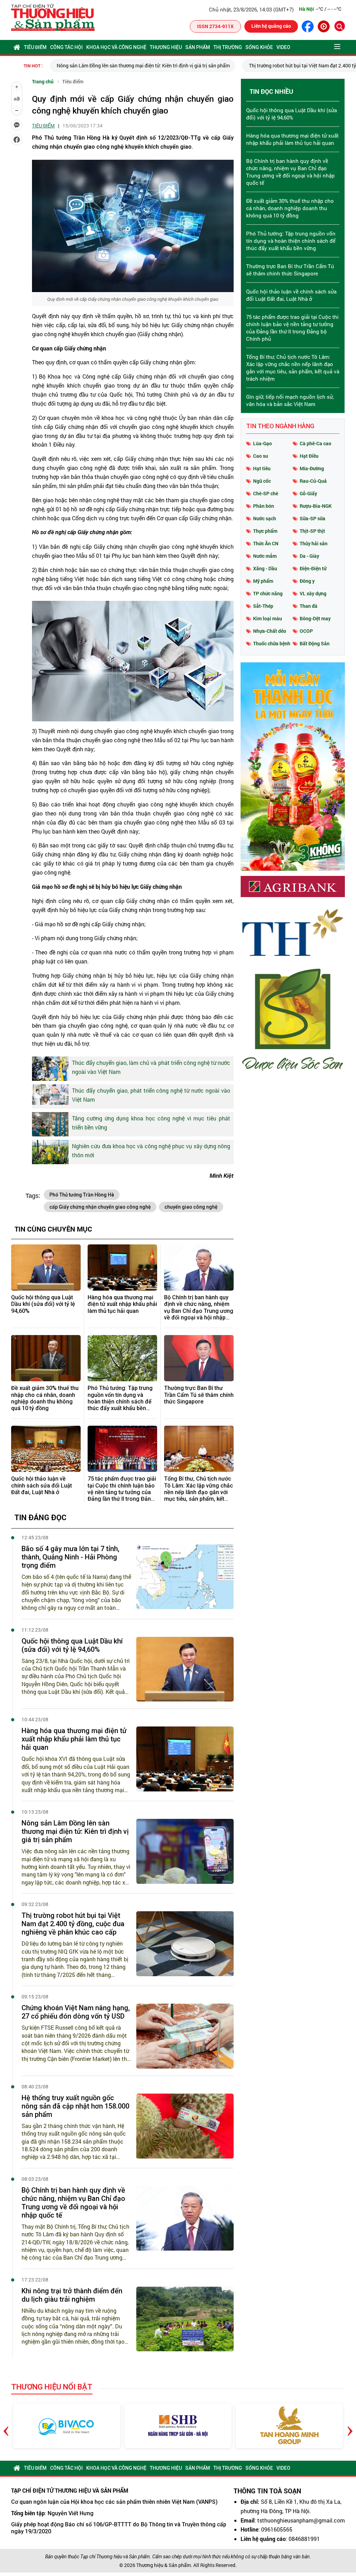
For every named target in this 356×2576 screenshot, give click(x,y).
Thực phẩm (265, 531)
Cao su (261, 456)
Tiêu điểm (35, 47)
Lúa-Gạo (262, 443)
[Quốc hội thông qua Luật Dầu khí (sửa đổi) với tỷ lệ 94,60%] (46, 1268)
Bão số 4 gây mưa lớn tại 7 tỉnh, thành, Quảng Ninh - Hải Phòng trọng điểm (70, 1557)
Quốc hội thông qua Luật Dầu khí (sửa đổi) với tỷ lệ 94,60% (43, 1304)
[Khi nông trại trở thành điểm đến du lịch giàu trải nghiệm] (185, 2319)
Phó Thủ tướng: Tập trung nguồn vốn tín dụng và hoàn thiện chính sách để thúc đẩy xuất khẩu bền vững (120, 1398)
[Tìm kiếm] (340, 26)
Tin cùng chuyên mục (53, 1229)
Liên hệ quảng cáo (271, 26)
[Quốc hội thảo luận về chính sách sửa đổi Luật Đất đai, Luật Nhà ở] (46, 1449)
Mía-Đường (312, 468)
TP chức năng (268, 593)
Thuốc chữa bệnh (272, 643)
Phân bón (264, 506)
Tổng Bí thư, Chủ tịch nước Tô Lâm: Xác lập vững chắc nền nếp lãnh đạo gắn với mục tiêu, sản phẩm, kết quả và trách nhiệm (199, 1489)
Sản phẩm (198, 47)
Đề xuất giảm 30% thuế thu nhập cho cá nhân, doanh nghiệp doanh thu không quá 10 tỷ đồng (45, 1398)
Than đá (309, 606)
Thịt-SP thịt (312, 531)
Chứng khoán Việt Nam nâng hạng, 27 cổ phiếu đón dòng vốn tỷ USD (76, 2012)
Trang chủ (43, 81)
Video (283, 47)
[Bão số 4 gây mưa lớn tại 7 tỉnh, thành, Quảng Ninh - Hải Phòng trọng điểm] (185, 1577)
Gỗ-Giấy (308, 493)
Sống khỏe (259, 47)
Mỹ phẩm (263, 581)
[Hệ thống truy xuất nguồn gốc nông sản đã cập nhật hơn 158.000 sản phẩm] (185, 2126)
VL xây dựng (313, 593)
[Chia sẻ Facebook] (17, 140)
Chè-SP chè (266, 493)
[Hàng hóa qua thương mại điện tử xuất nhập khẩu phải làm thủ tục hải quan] (122, 1268)
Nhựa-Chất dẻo (270, 631)
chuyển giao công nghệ (191, 1207)
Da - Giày (309, 556)
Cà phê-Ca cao (315, 443)
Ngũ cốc (262, 481)
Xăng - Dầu (265, 568)
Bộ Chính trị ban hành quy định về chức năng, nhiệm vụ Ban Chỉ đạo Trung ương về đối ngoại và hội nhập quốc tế (199, 1307)
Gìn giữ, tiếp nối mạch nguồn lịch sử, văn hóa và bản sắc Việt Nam (290, 400)
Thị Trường (228, 47)
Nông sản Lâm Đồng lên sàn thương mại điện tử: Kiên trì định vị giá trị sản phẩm (143, 65)
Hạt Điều (309, 456)
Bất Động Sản (315, 643)
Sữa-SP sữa (313, 518)
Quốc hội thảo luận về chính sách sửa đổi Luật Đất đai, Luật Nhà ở (42, 1485)
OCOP (306, 631)
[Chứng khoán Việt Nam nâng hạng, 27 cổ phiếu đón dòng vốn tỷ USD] (185, 2036)
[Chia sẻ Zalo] (17, 125)
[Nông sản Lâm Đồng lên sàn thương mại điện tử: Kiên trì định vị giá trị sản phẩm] (185, 1851)
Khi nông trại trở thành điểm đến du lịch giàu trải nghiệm (72, 2295)
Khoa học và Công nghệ (116, 47)
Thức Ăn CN (266, 543)
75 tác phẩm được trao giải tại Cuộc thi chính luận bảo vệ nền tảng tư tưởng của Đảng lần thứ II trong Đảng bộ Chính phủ (122, 1489)
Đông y (307, 581)
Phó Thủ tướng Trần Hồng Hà (82, 1195)
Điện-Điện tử (313, 568)
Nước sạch (265, 518)
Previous (6, 2426)
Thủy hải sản (314, 543)
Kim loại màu (268, 618)
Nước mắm (265, 556)
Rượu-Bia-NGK (316, 506)
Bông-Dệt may (315, 618)
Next (350, 2426)
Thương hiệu (166, 47)
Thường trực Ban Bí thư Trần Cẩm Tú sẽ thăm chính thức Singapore (199, 1395)
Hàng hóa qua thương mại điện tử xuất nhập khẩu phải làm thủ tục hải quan (122, 1304)
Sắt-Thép (263, 606)
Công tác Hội (66, 47)
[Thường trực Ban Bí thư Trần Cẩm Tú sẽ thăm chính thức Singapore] (199, 1358)
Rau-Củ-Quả (313, 481)
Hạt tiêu (262, 468)
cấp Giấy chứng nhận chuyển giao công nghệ (100, 1207)
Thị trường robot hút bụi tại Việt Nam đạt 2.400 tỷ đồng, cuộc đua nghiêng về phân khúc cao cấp (73, 1924)
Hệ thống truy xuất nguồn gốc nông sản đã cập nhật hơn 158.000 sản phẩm (75, 2106)
